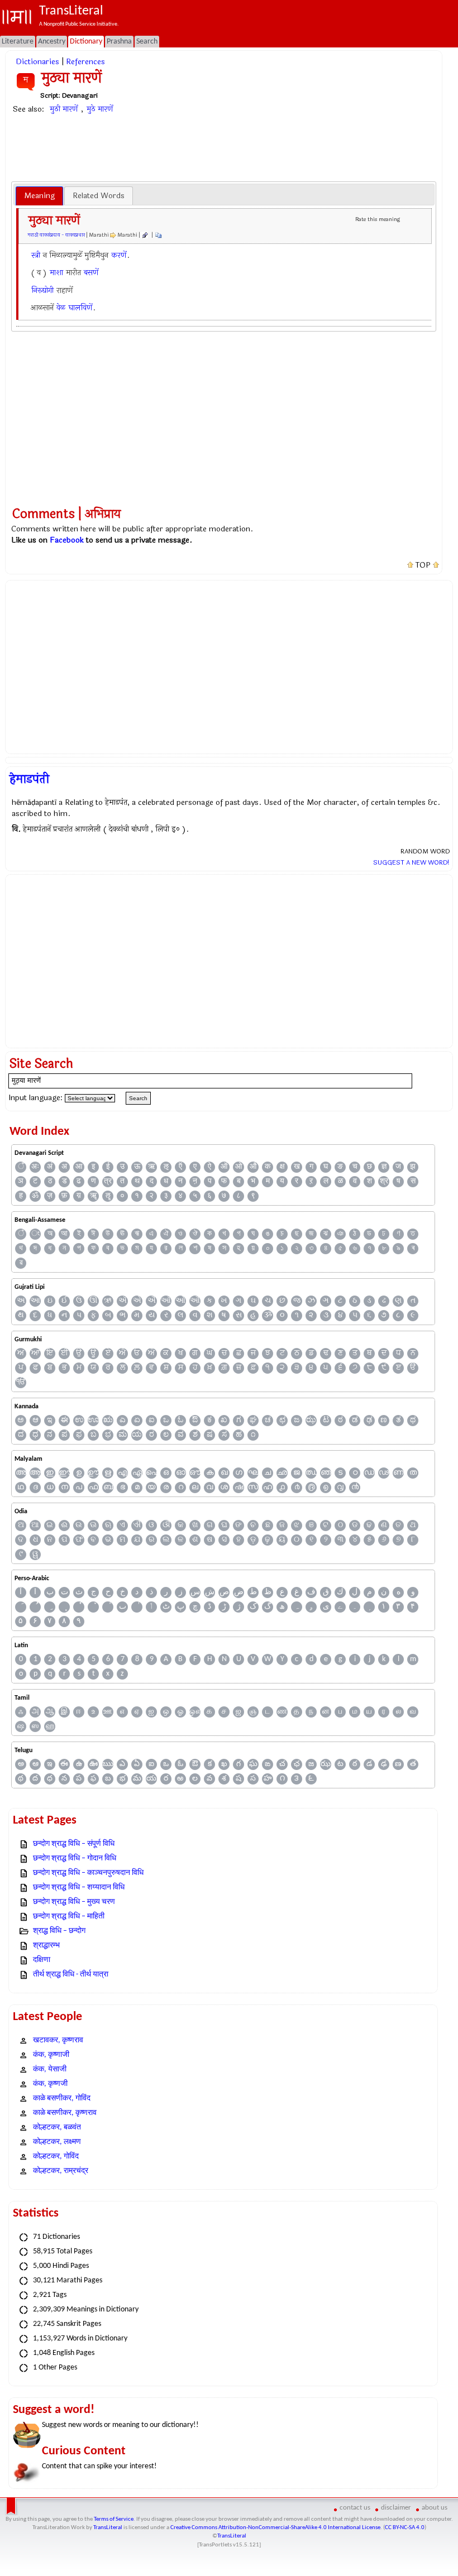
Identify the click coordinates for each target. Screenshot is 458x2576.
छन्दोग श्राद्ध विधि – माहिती (69, 1917)
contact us (355, 2508)
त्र (108, 1181)
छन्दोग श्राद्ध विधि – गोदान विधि (75, 1858)
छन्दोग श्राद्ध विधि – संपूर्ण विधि (74, 1844)
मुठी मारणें (64, 109)
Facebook (67, 540)
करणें (119, 255)
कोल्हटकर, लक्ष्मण (57, 2142)
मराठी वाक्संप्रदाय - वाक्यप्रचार (56, 235)
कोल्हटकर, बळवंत (57, 2128)
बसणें (91, 273)
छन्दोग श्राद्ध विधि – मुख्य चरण (74, 1902)
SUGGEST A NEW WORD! (411, 862)
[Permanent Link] (145, 235)
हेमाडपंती (29, 779)
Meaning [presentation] (39, 196)
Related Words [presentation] (99, 196)
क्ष (282, 1167)
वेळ (61, 308)
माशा (56, 273)
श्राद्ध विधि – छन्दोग (59, 1931)
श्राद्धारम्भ (46, 1946)
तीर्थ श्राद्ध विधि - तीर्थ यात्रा (71, 1975)
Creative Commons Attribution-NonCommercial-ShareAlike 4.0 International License (275, 2528)
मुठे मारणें (100, 109)
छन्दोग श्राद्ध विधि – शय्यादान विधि (79, 1887)
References (85, 62)
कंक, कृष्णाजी (51, 2055)
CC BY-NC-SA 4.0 (405, 2528)
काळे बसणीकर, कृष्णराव (65, 2113)
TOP (423, 565)
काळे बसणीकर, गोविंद (62, 2098)
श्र (384, 1181)
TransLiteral (108, 2528)
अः (35, 1167)
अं (50, 1167)
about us (435, 2508)
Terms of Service (114, 2519)
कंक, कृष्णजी (50, 2084)
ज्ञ (384, 1167)
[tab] (39, 196)
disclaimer (396, 2508)
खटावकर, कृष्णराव (58, 2040)
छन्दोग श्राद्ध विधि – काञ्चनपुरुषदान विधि (88, 1873)
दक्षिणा (42, 1960)
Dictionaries (37, 62)
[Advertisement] (224, 147)
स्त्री (36, 255)
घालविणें (80, 308)
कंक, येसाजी (50, 2069)
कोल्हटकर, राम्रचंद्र (61, 2171)
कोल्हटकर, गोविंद (56, 2157)
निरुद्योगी (42, 291)
